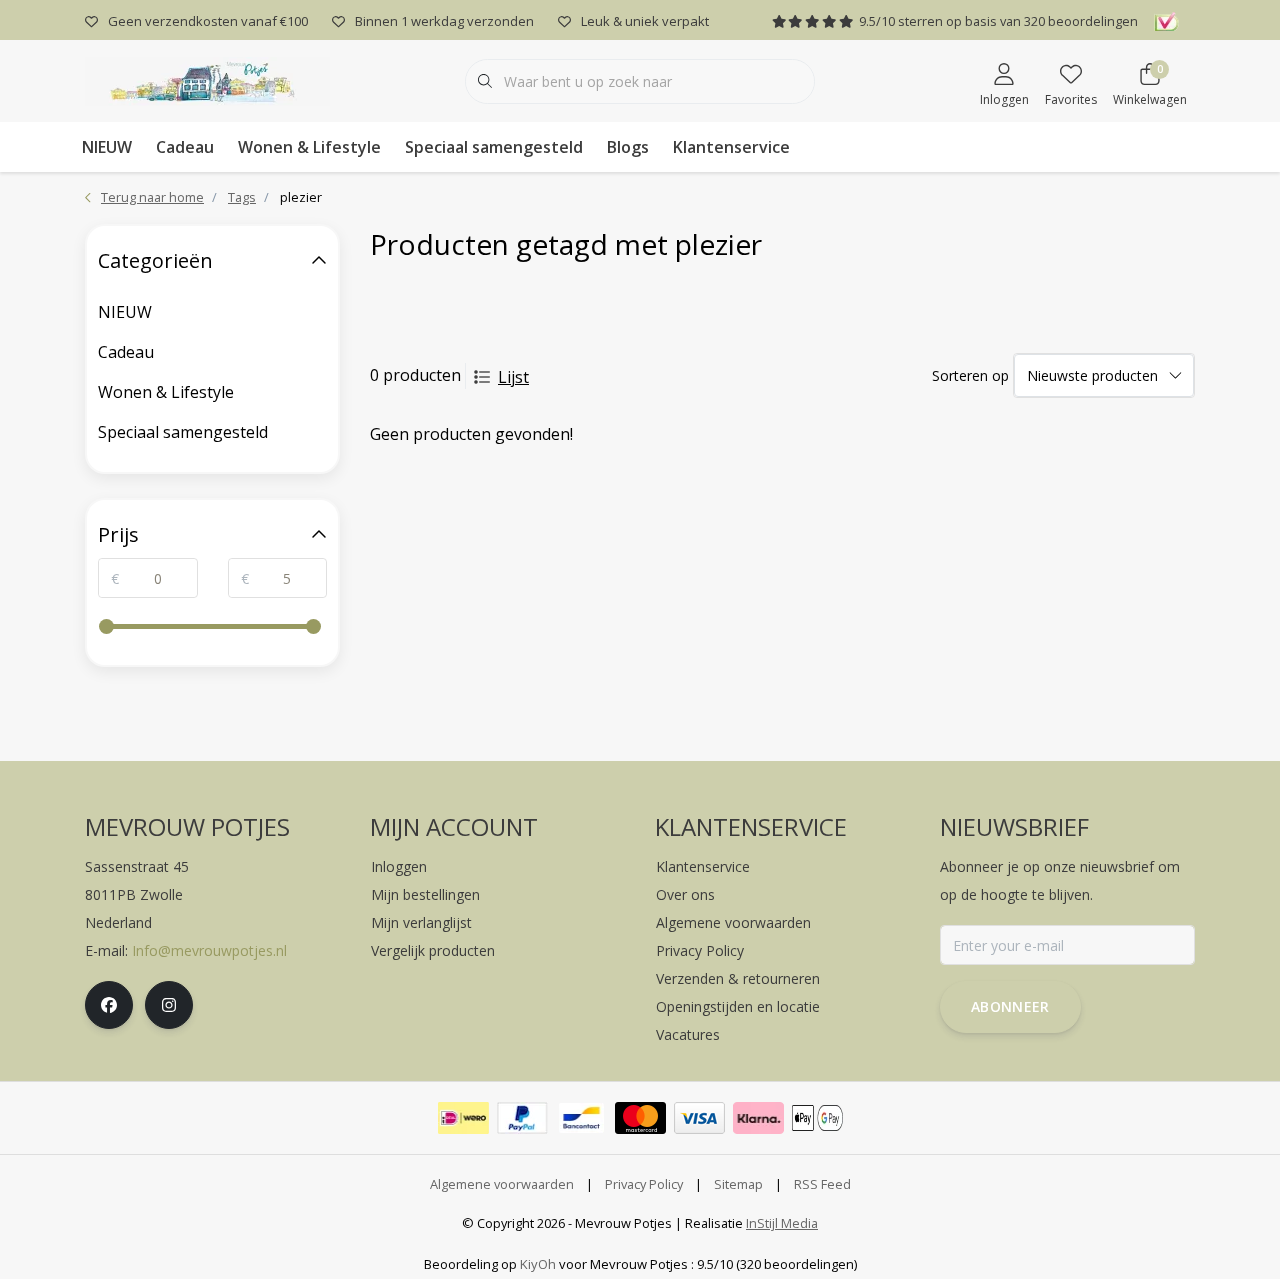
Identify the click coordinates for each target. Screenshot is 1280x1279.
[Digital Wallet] (817, 1118)
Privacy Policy (644, 1184)
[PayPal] (522, 1118)
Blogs (628, 147)
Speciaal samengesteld (494, 147)
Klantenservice (731, 147)
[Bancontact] (581, 1118)
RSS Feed (822, 1184)
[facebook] (109, 1005)
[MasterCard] (640, 1118)
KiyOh (538, 1264)
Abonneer (1010, 1006)
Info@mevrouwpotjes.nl (209, 950)
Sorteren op (970, 375)
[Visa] (699, 1118)
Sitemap (738, 1184)
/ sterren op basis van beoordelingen (998, 21)
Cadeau (185, 147)
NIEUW (107, 147)
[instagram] (169, 1005)
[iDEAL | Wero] (463, 1118)
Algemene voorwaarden (502, 1184)
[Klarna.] (758, 1118)
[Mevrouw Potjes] (207, 79)
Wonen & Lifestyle (309, 147)
